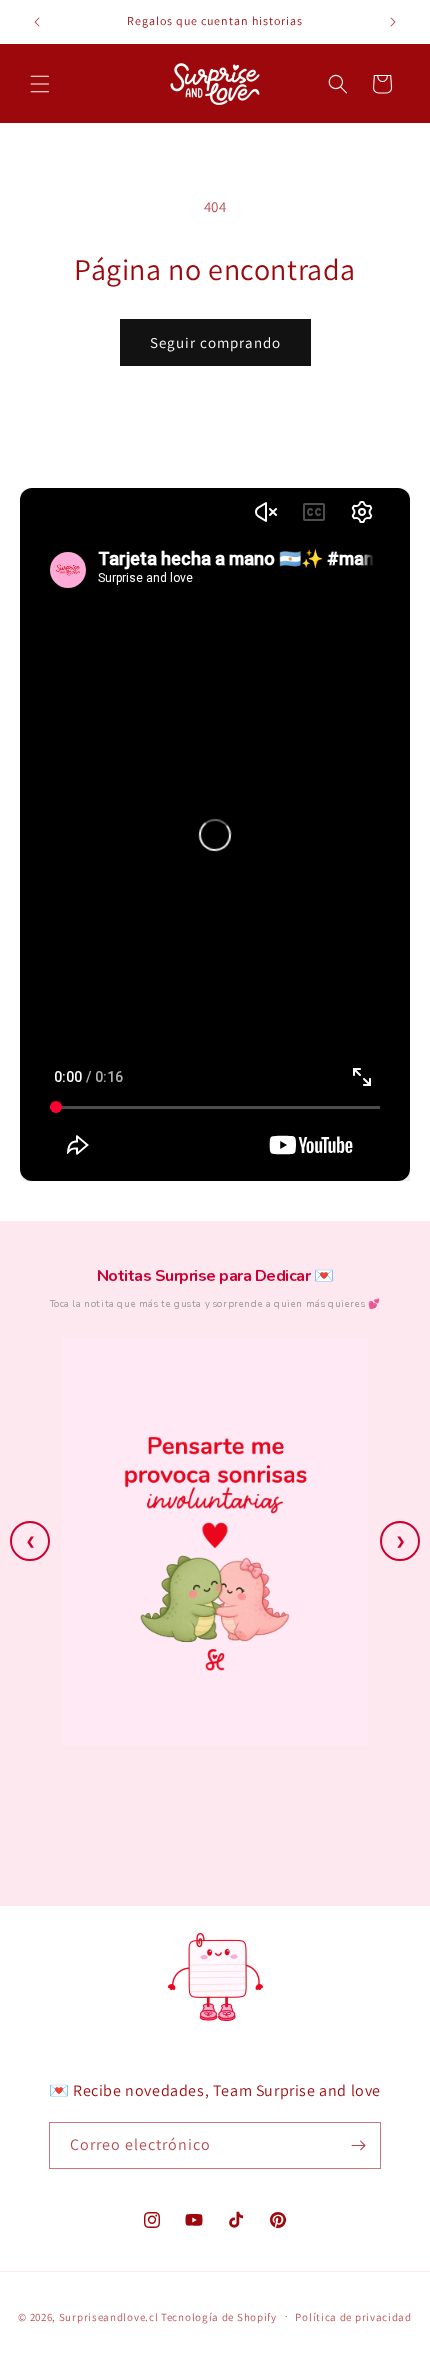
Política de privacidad (353, 2317)
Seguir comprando (215, 342)
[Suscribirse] (358, 2145)
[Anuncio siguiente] (393, 22)
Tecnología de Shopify (219, 2316)
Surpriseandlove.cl (109, 2316)
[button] (40, 84)
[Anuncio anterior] (37, 22)
